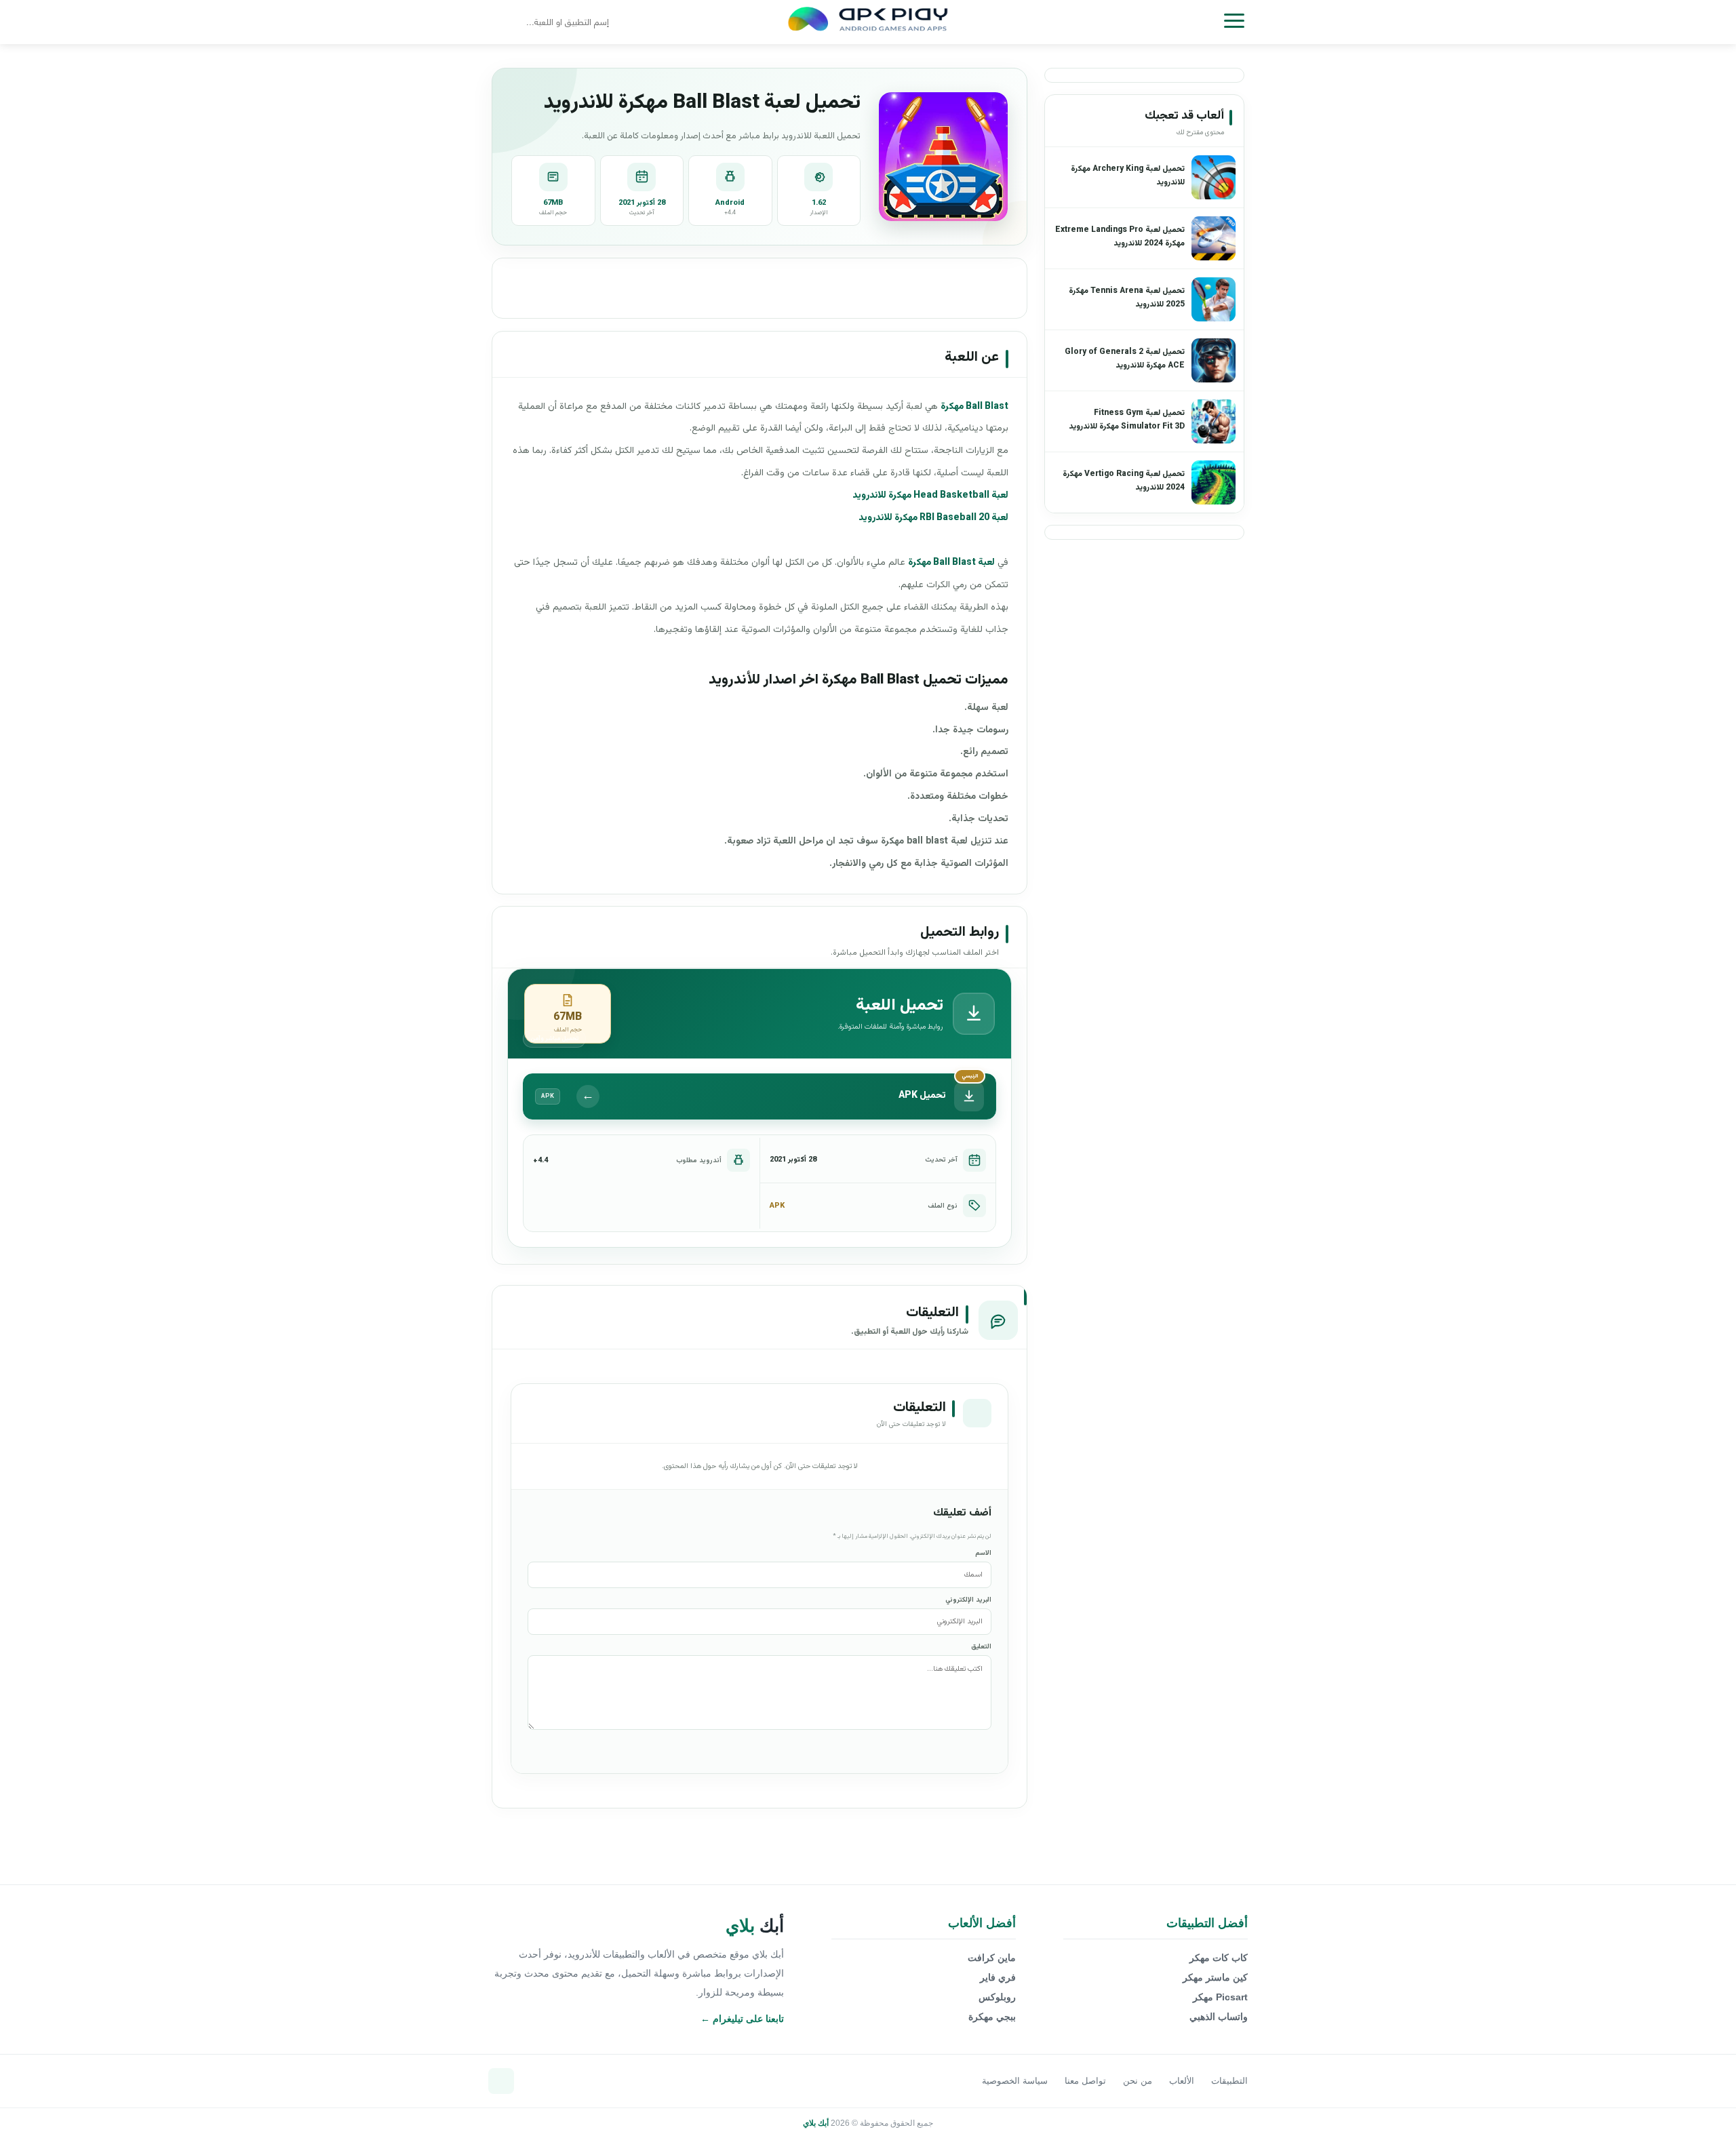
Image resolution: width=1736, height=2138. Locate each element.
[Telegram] (501, 2081)
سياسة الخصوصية (1015, 2081)
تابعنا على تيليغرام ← (742, 2019)
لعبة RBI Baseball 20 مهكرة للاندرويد (933, 518)
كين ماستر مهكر (1215, 1977)
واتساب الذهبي (1219, 2017)
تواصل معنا (1085, 2081)
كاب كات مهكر (1219, 1958)
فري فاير (998, 1977)
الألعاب (1182, 2081)
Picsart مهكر (1220, 1997)
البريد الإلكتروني (968, 1600)
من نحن (1138, 2081)
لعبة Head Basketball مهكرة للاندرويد (930, 496)
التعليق (981, 1647)
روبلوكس (997, 1997)
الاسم (983, 1553)
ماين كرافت (992, 1958)
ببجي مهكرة (992, 2017)
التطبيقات (1229, 2081)
